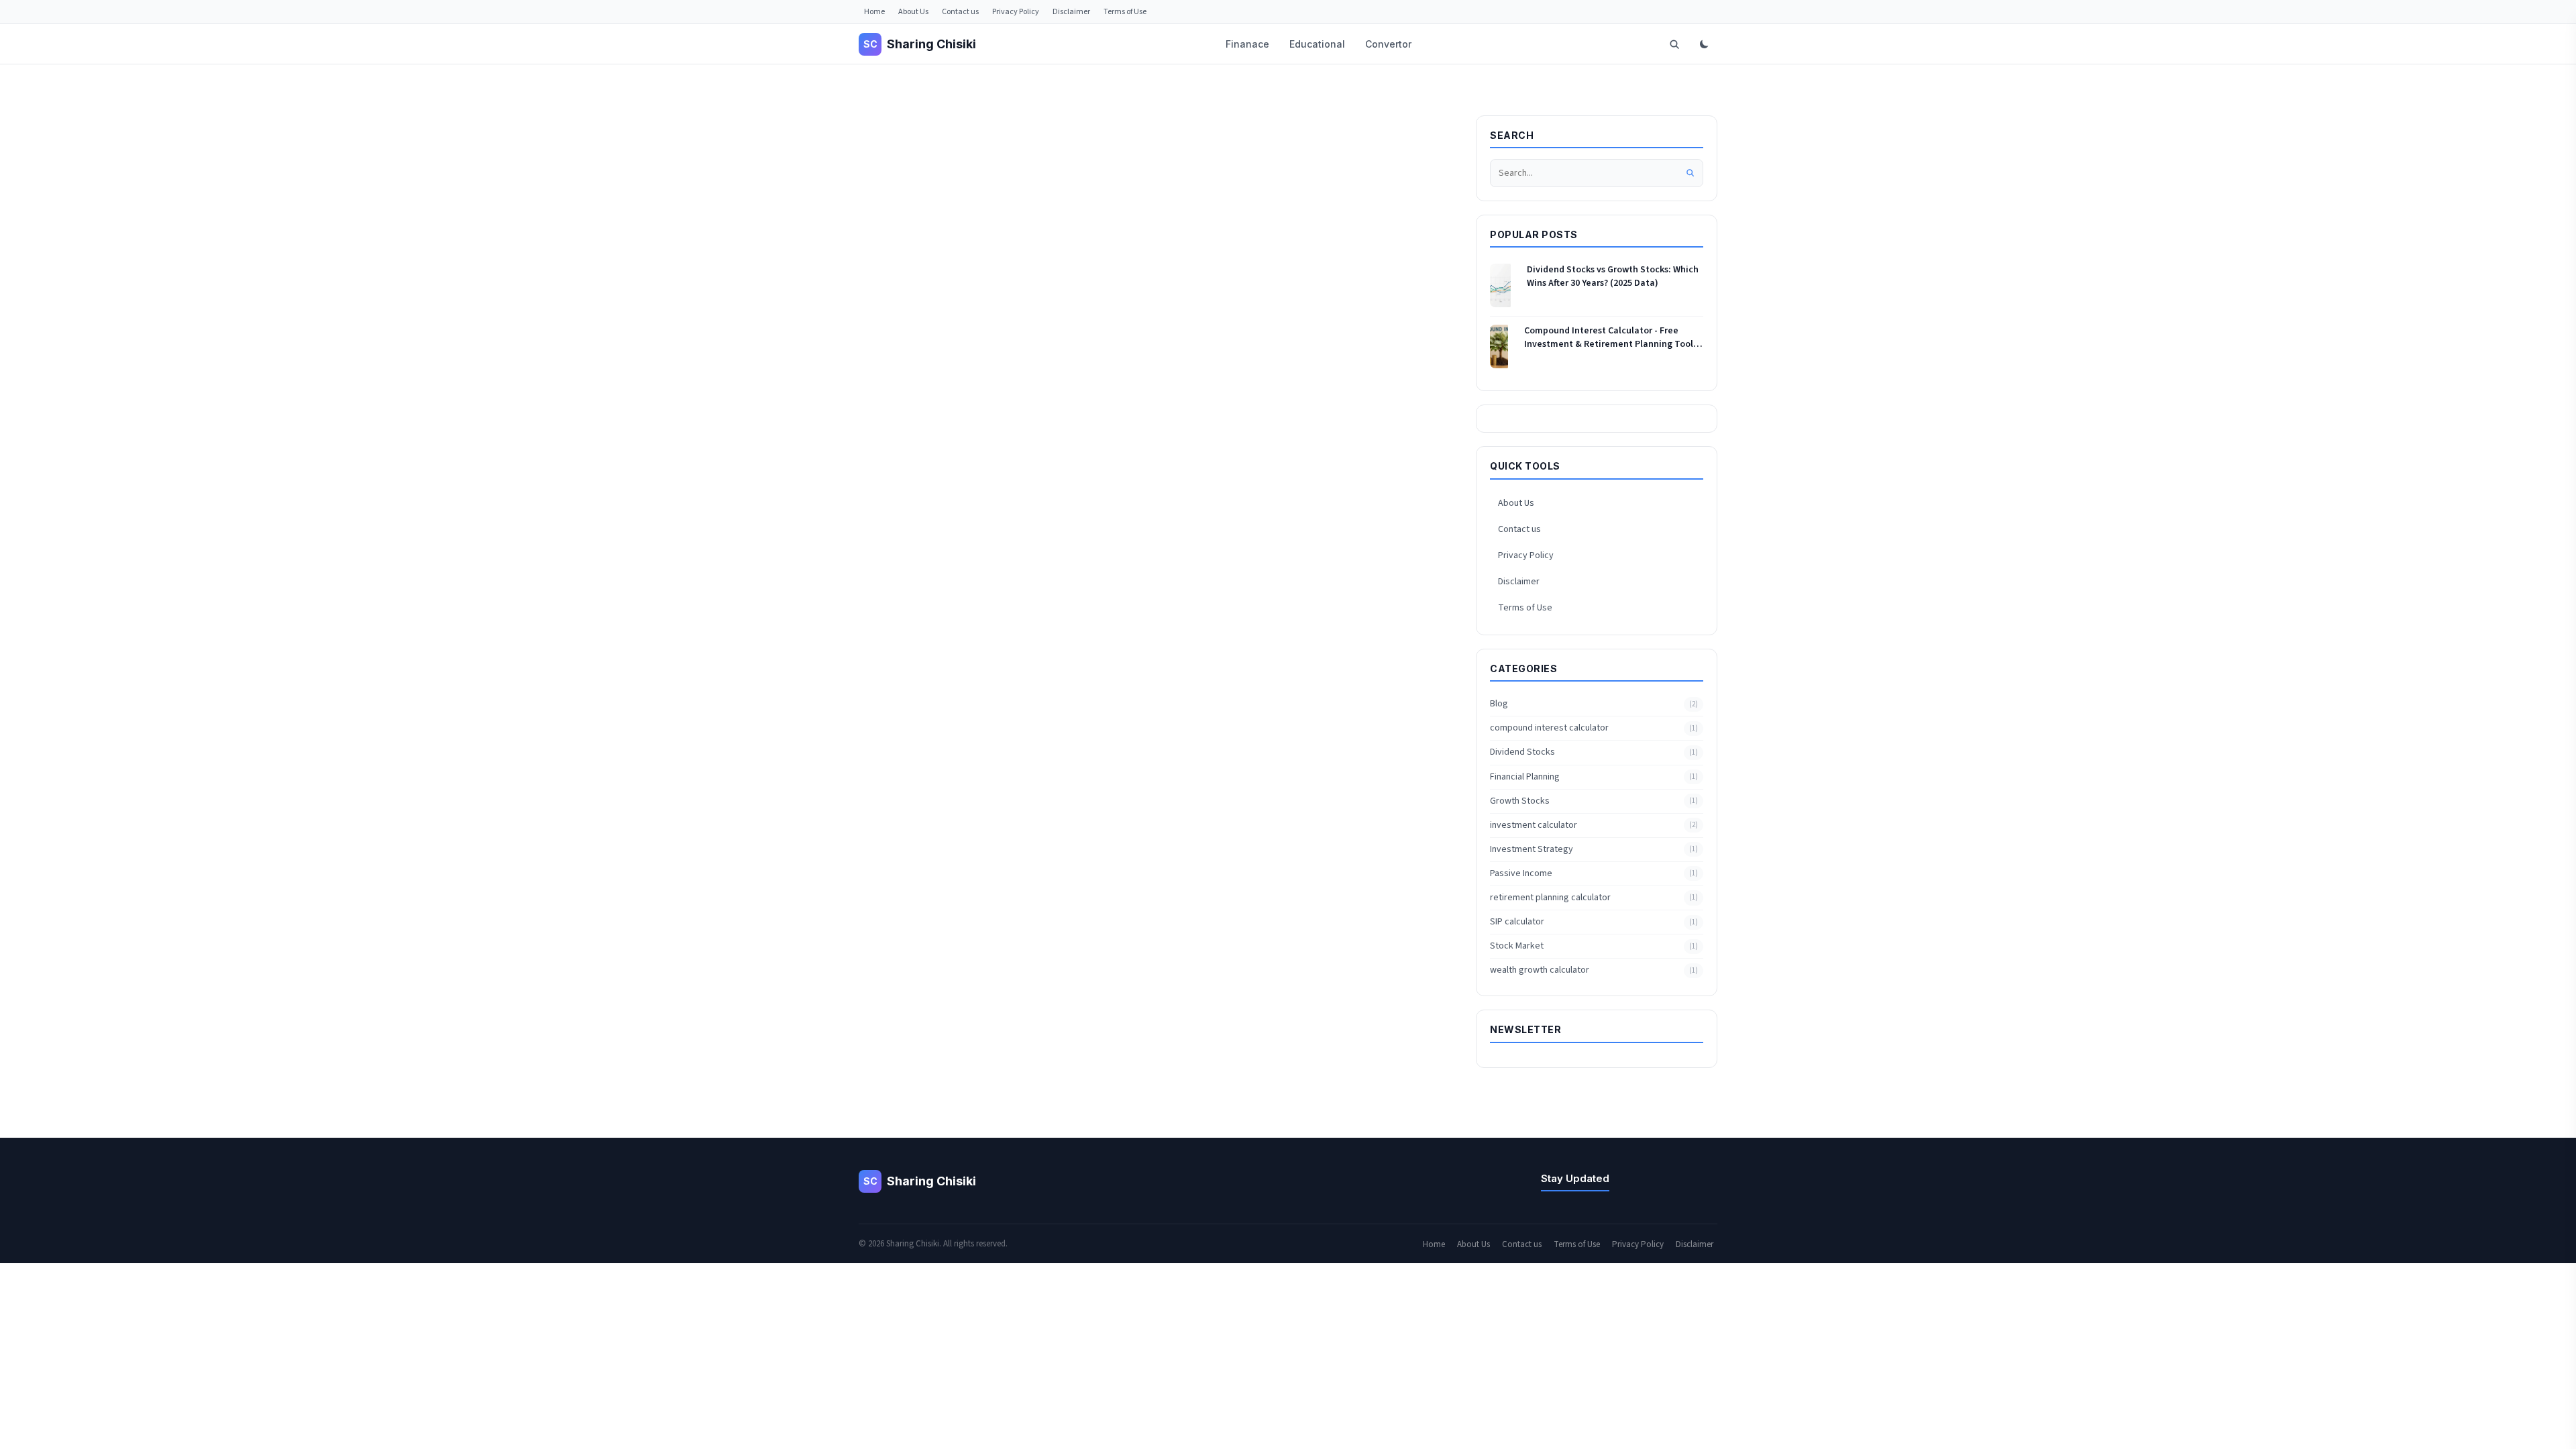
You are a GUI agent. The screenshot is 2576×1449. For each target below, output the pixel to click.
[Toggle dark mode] (1704, 44)
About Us (913, 12)
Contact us (960, 12)
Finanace (1247, 44)
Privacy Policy (1016, 12)
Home (874, 12)
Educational (1317, 44)
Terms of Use (1125, 12)
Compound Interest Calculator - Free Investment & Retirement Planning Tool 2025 (1609, 338)
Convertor (1388, 44)
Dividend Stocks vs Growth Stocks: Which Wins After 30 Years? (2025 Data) (1613, 277)
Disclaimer (1071, 12)
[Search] (1674, 44)
